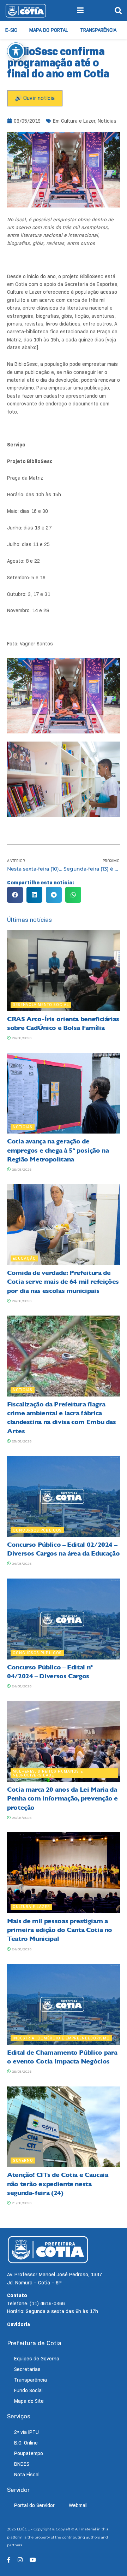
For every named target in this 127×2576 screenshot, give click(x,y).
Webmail (78, 2505)
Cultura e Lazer (78, 121)
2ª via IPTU (26, 2432)
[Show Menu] (80, 11)
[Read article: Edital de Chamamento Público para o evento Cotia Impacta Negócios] (64, 2004)
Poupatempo (29, 2453)
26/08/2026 (21, 1038)
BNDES (22, 2464)
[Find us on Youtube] (33, 2560)
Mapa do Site (29, 2401)
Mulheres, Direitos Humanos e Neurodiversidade (48, 1773)
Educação (24, 1258)
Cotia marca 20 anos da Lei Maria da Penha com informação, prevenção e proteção (62, 1798)
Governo (23, 2160)
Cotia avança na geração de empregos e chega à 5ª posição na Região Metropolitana (58, 1150)
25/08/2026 (21, 1441)
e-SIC (11, 30)
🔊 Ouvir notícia (35, 98)
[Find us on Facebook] (9, 2560)
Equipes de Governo (37, 2359)
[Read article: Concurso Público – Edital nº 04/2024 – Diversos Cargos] (64, 1619)
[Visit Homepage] (26, 11)
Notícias (107, 121)
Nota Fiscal (27, 2475)
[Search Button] (118, 11)
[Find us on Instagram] (20, 2560)
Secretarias (27, 2369)
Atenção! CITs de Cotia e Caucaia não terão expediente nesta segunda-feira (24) (58, 2184)
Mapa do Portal (49, 30)
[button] (15, 895)
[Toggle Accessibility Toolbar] (16, 51)
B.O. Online (26, 2443)
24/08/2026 (21, 1564)
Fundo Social (28, 2390)
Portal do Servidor (34, 2505)
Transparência (98, 30)
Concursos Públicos (37, 1530)
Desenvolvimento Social (41, 1005)
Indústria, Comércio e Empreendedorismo (61, 2038)
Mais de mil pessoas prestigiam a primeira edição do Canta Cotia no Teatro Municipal (60, 1930)
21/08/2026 (21, 2203)
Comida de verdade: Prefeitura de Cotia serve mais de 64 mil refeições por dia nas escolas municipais (63, 1282)
